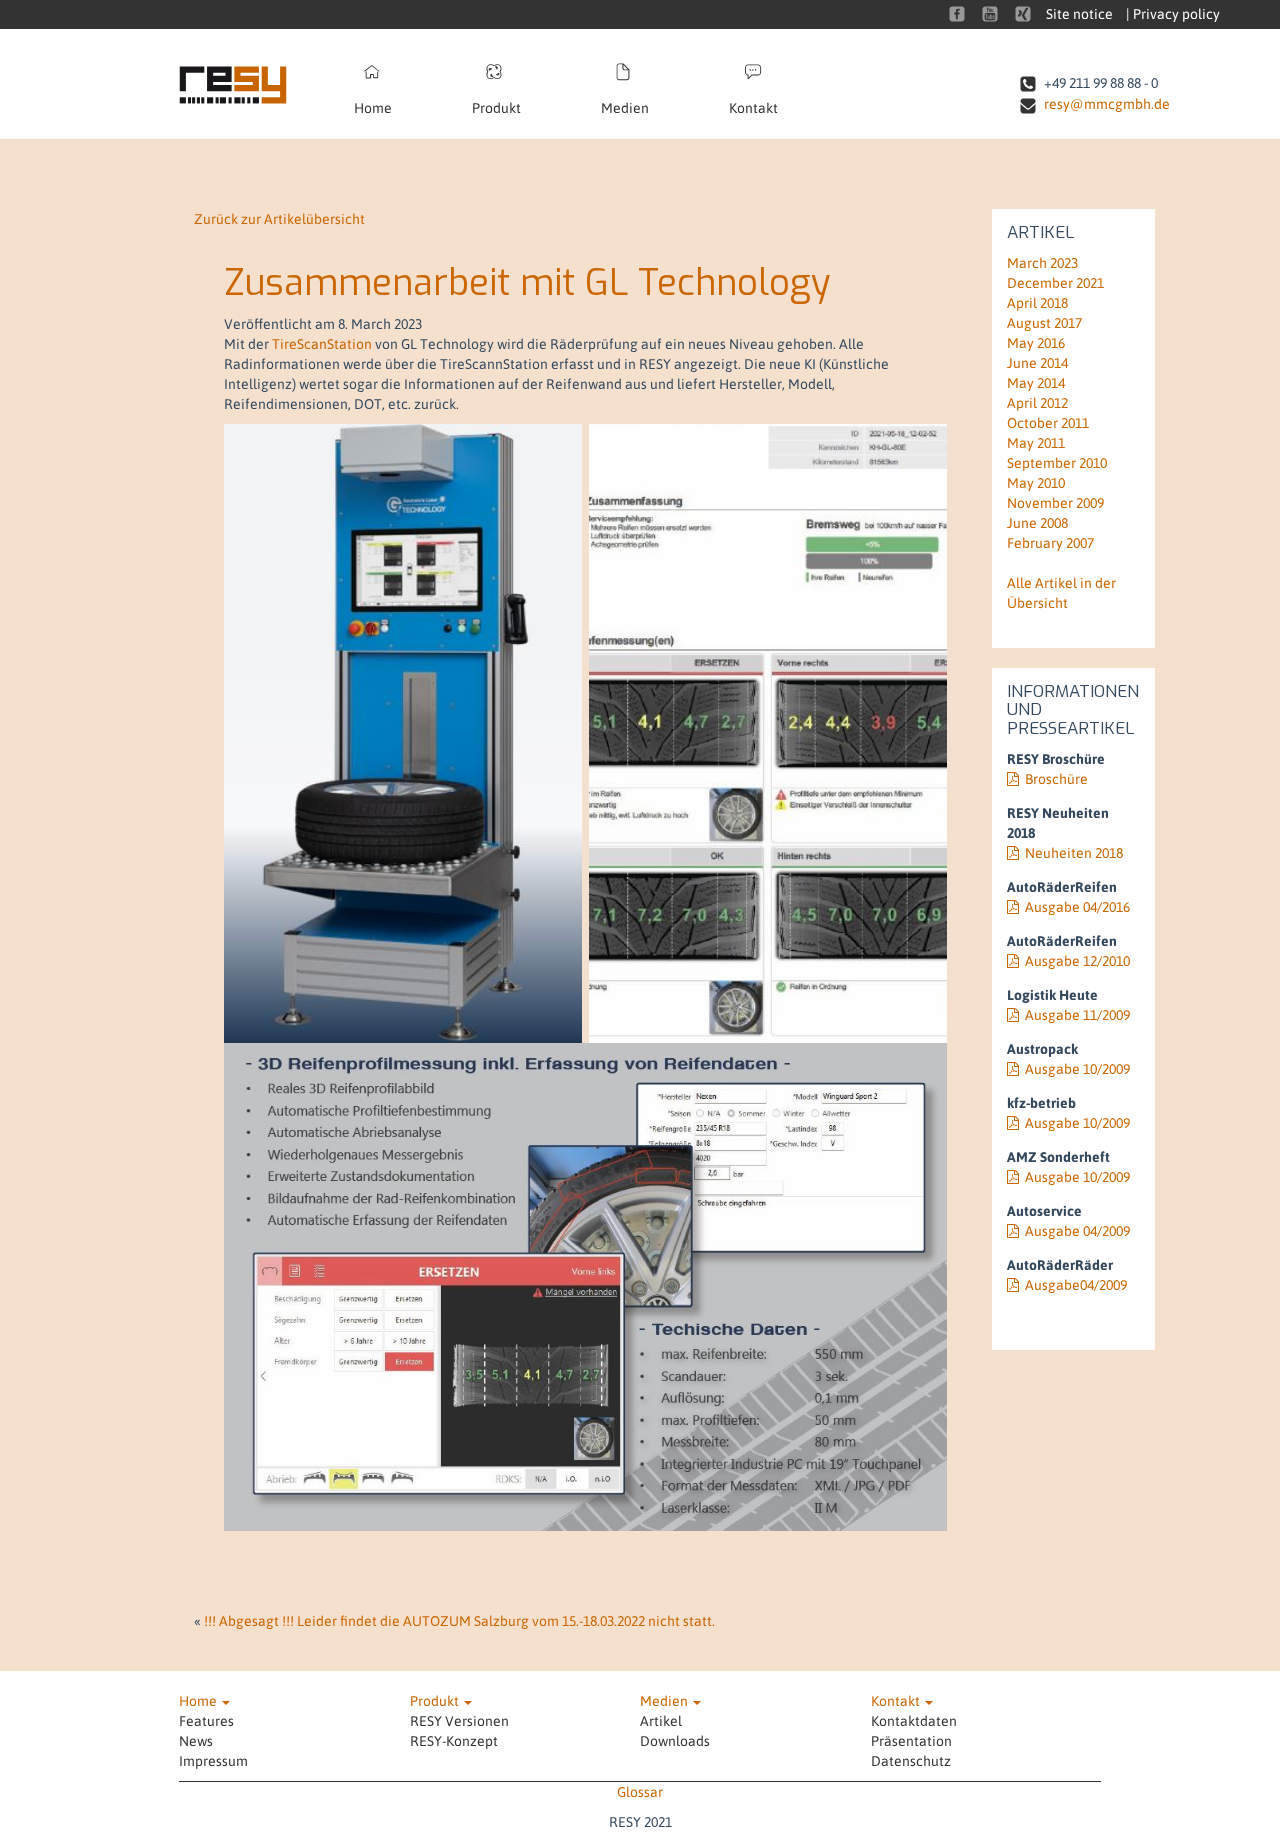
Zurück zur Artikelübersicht (279, 219)
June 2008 (1037, 523)
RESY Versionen (459, 1721)
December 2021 (1055, 283)
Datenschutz (911, 1761)
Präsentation (911, 1741)
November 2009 (1055, 503)
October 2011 (1048, 423)
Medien (625, 108)
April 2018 (1037, 303)
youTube (990, 14)
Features (206, 1721)
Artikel (661, 1721)
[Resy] (246, 84)
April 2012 (1037, 403)
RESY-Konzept (454, 1741)
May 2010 (1036, 483)
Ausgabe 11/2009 (1077, 1015)
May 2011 (1036, 443)
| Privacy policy (1173, 14)
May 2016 (1036, 343)
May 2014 (1036, 383)
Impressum (213, 1761)
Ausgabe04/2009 (1076, 1285)
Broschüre (1056, 779)
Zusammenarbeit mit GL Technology (527, 283)
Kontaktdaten (914, 1721)
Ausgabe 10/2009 (1077, 1069)
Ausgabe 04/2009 (1077, 1231)
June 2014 (1037, 363)
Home (373, 108)
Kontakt (753, 108)
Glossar (640, 1792)
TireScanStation (322, 344)
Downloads (675, 1741)
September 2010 (1057, 463)
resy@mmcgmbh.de (1107, 104)
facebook (957, 14)
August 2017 (1044, 323)
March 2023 (1042, 263)
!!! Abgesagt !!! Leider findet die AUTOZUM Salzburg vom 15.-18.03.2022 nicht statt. (459, 1621)
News (196, 1741)
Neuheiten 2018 (1074, 853)
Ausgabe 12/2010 (1077, 961)
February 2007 (1050, 543)
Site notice (1079, 14)
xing (1023, 14)
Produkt (496, 108)
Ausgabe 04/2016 (1077, 907)
